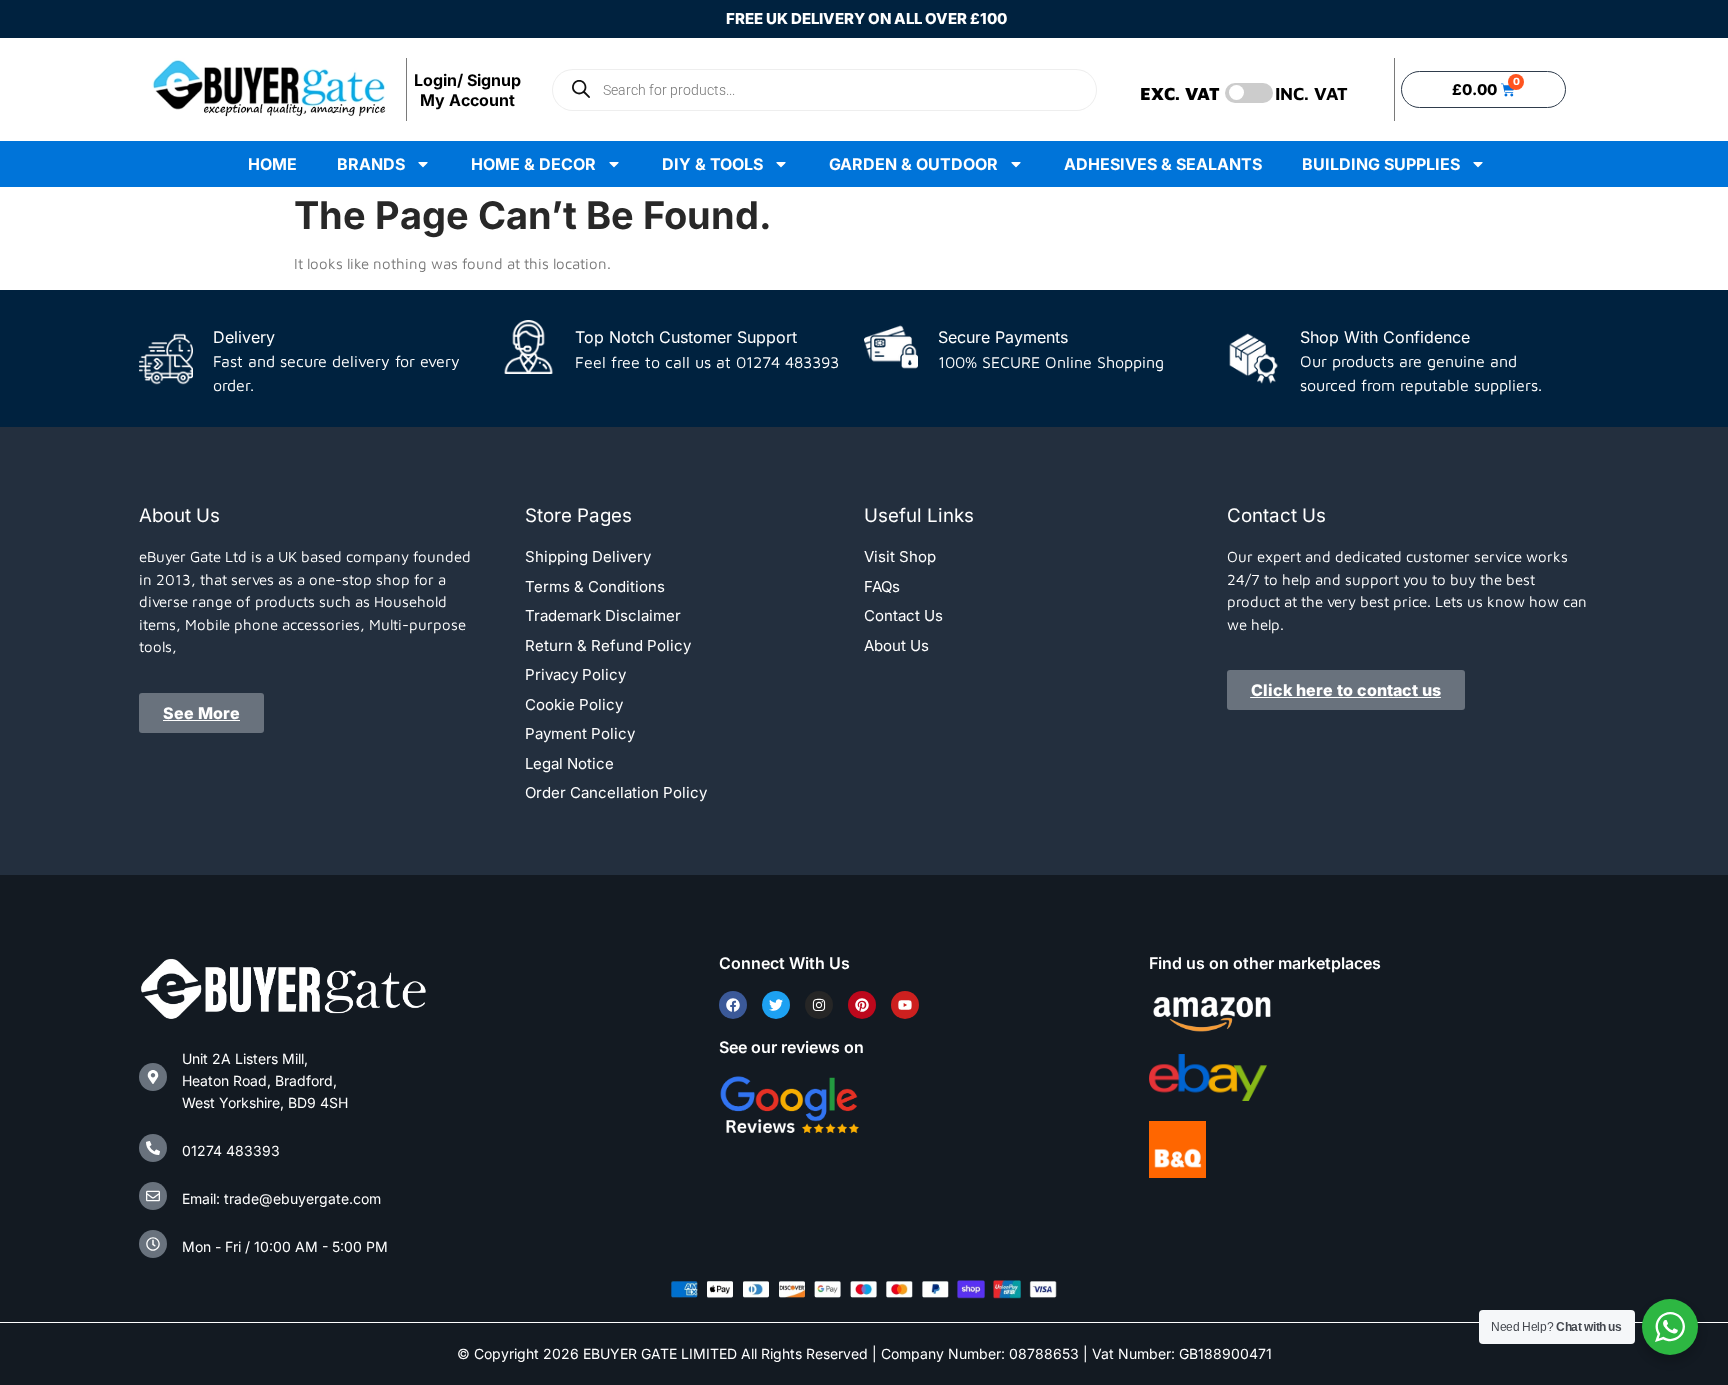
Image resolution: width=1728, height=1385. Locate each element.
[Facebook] (733, 1005)
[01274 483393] (153, 1148)
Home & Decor (533, 164)
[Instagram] (819, 1005)
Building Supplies (1381, 164)
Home (272, 164)
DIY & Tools (712, 164)
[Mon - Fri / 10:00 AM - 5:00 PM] (153, 1244)
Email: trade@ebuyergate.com (281, 1198)
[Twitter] (776, 1005)
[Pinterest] (862, 1005)
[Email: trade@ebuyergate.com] (153, 1196)
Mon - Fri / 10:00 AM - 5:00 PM (285, 1246)
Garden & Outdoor (913, 164)
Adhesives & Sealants (1163, 164)
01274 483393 (231, 1150)
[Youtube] (905, 1005)
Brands (371, 164)
